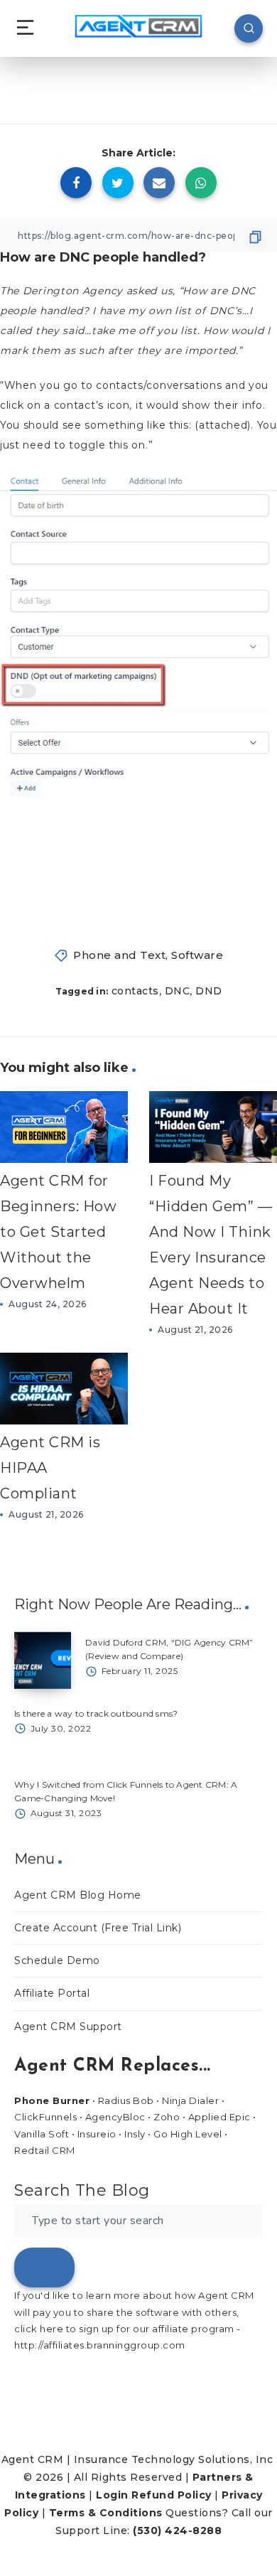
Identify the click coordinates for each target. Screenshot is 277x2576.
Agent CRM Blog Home (78, 1895)
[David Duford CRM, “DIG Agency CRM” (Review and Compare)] (43, 1660)
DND (209, 991)
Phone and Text (119, 955)
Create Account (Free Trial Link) (98, 1928)
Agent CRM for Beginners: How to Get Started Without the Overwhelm (58, 1232)
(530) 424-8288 (177, 2531)
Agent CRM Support (68, 2027)
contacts (135, 991)
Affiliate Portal (52, 1993)
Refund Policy (172, 2495)
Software (197, 955)
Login (112, 2495)
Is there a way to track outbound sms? (96, 1713)
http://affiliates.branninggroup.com (100, 2345)
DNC (178, 991)
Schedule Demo (57, 1960)
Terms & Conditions (106, 2513)
